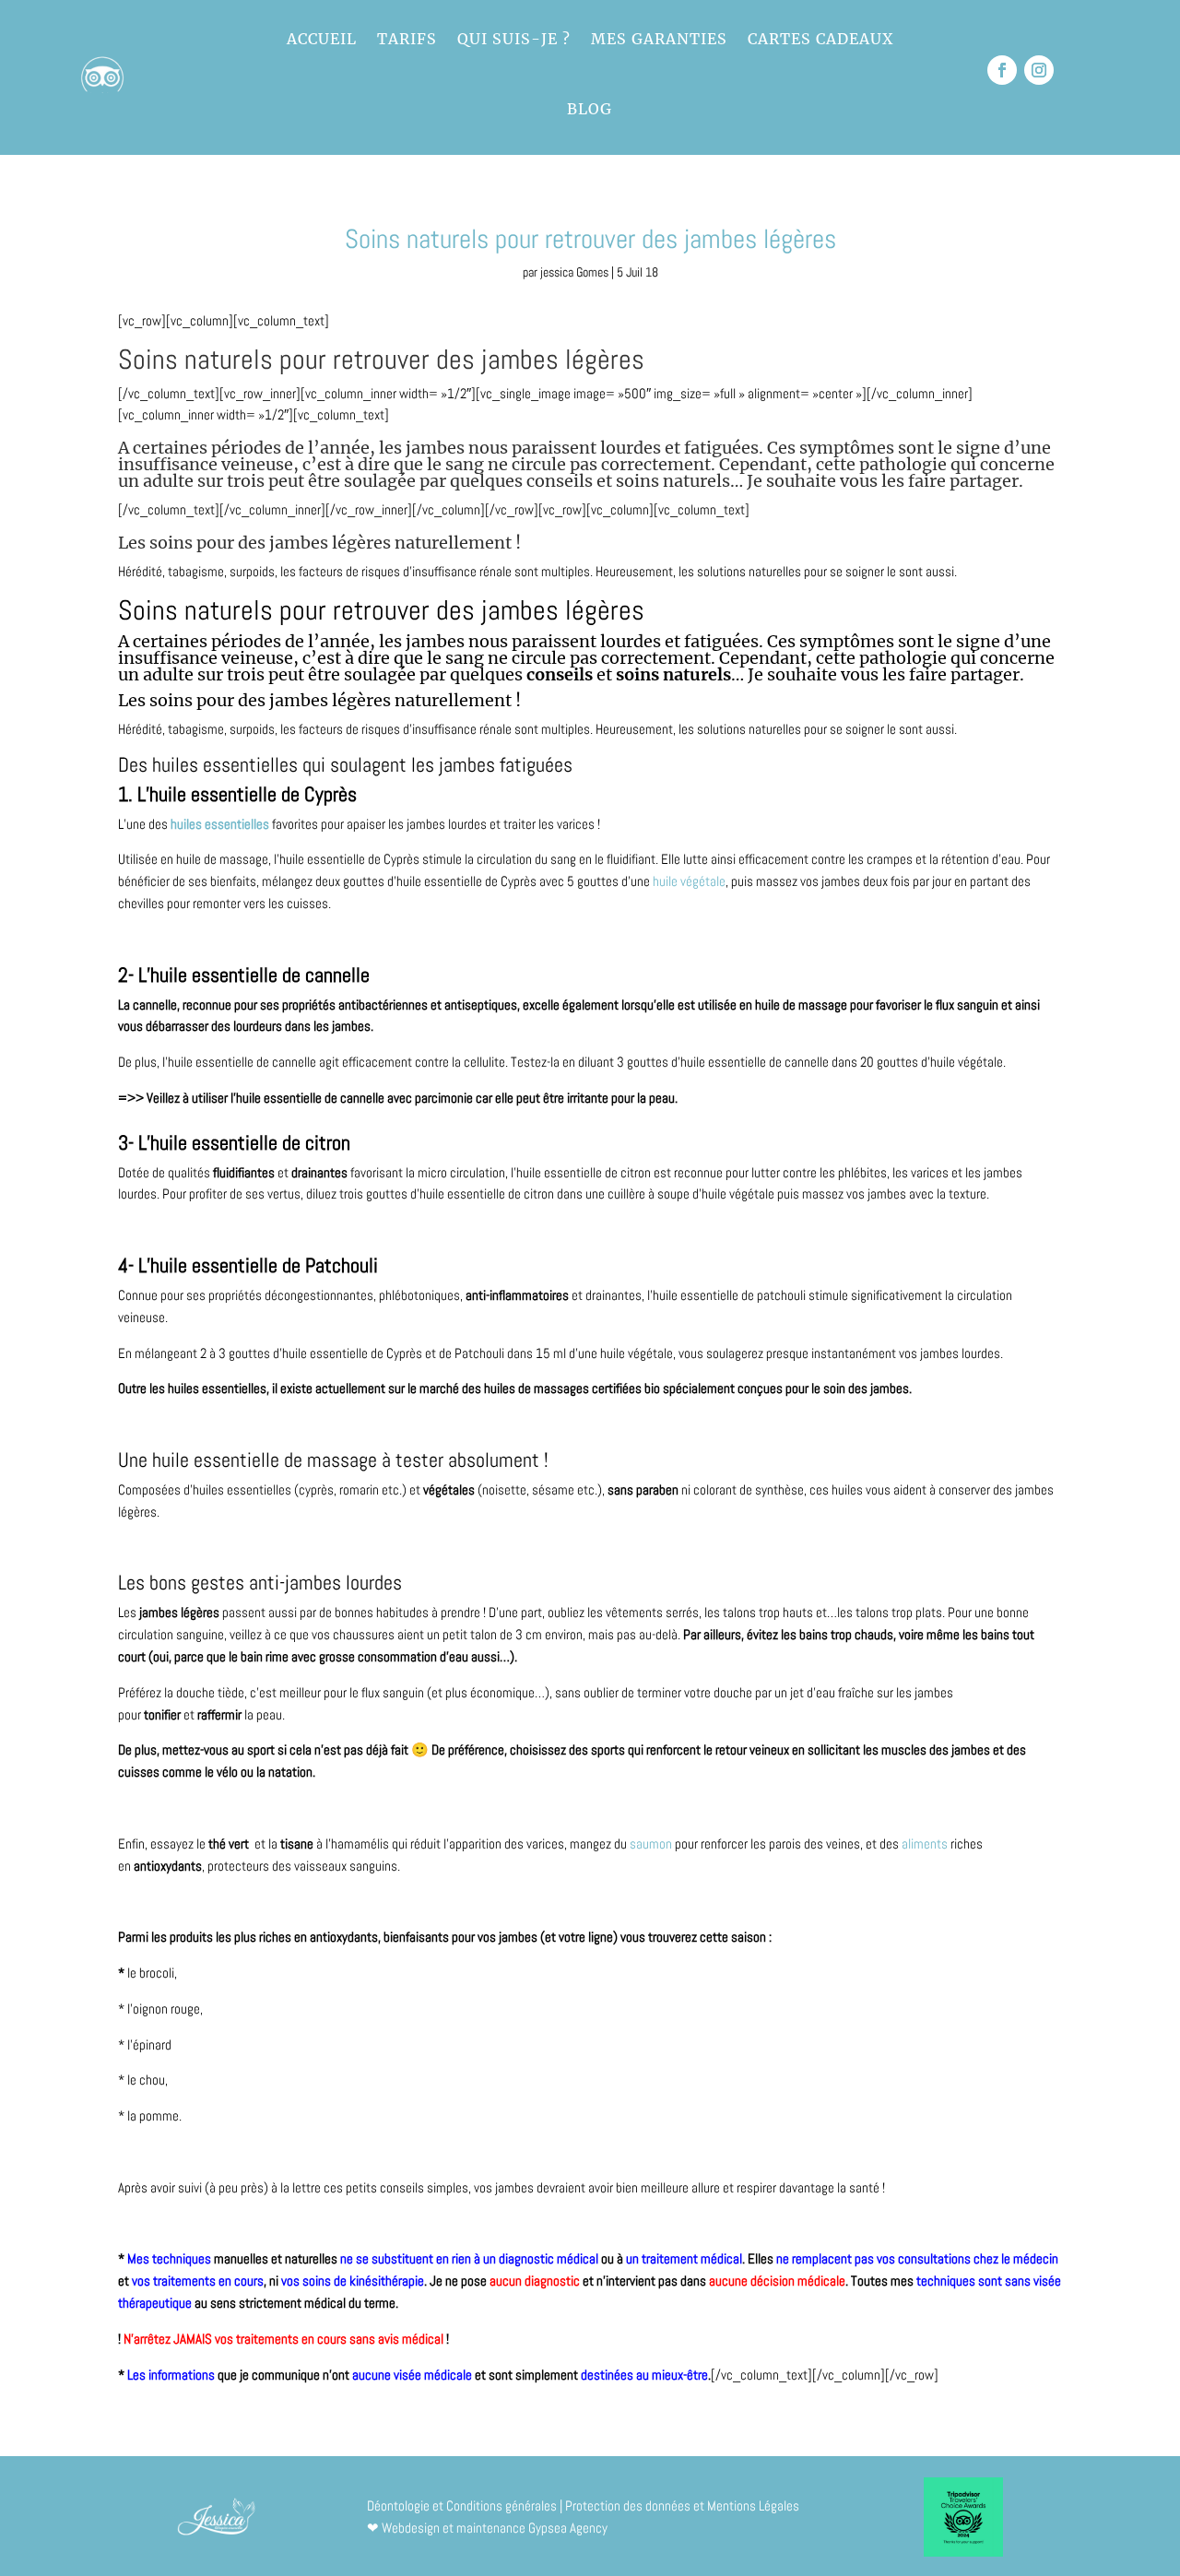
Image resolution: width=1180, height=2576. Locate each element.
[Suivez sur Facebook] (1002, 70)
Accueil (322, 39)
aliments (926, 1843)
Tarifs (407, 39)
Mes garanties (659, 39)
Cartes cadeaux (820, 39)
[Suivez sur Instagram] (1039, 70)
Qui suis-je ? (514, 39)
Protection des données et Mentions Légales (682, 2505)
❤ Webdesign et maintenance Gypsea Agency (487, 2528)
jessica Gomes (574, 272)
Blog (590, 109)
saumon (651, 1843)
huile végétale (689, 881)
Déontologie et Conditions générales (462, 2505)
